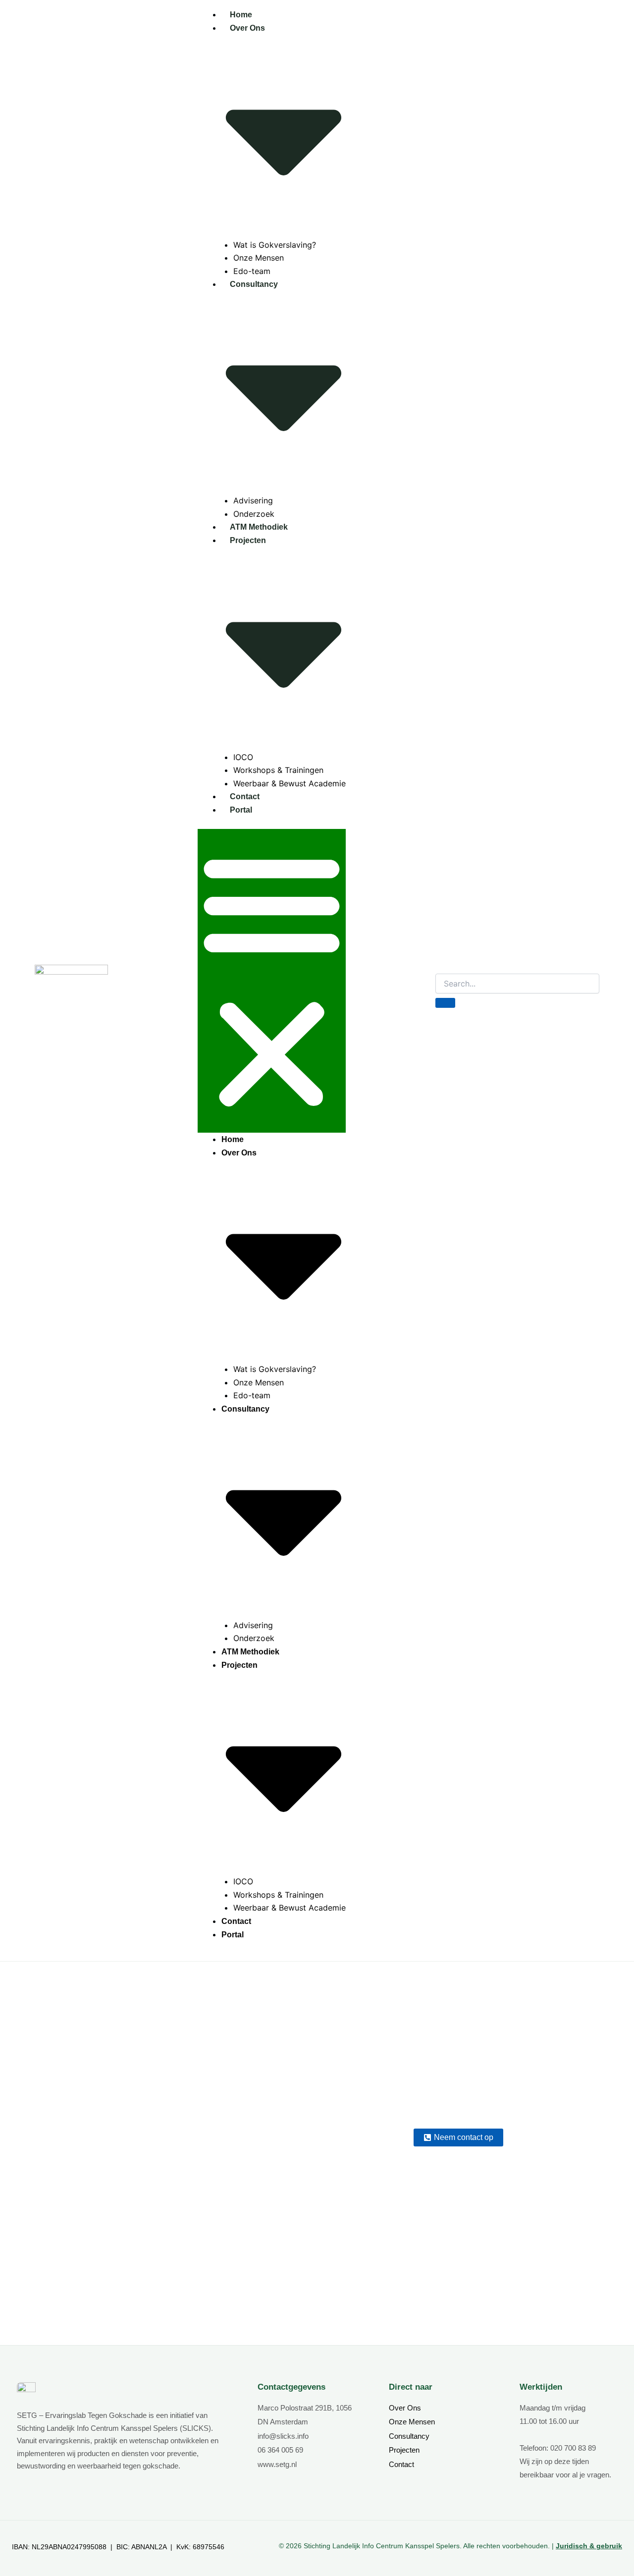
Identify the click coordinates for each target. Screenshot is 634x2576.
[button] (272, 981)
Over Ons (405, 2408)
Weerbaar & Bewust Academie (290, 783)
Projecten (404, 2450)
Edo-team (252, 271)
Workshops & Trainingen (278, 770)
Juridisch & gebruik (589, 2546)
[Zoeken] (445, 1003)
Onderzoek (254, 514)
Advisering (253, 500)
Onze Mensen (259, 258)
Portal (241, 810)
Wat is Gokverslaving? (275, 245)
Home (241, 15)
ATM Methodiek (259, 527)
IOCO (243, 757)
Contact (245, 796)
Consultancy (409, 2436)
